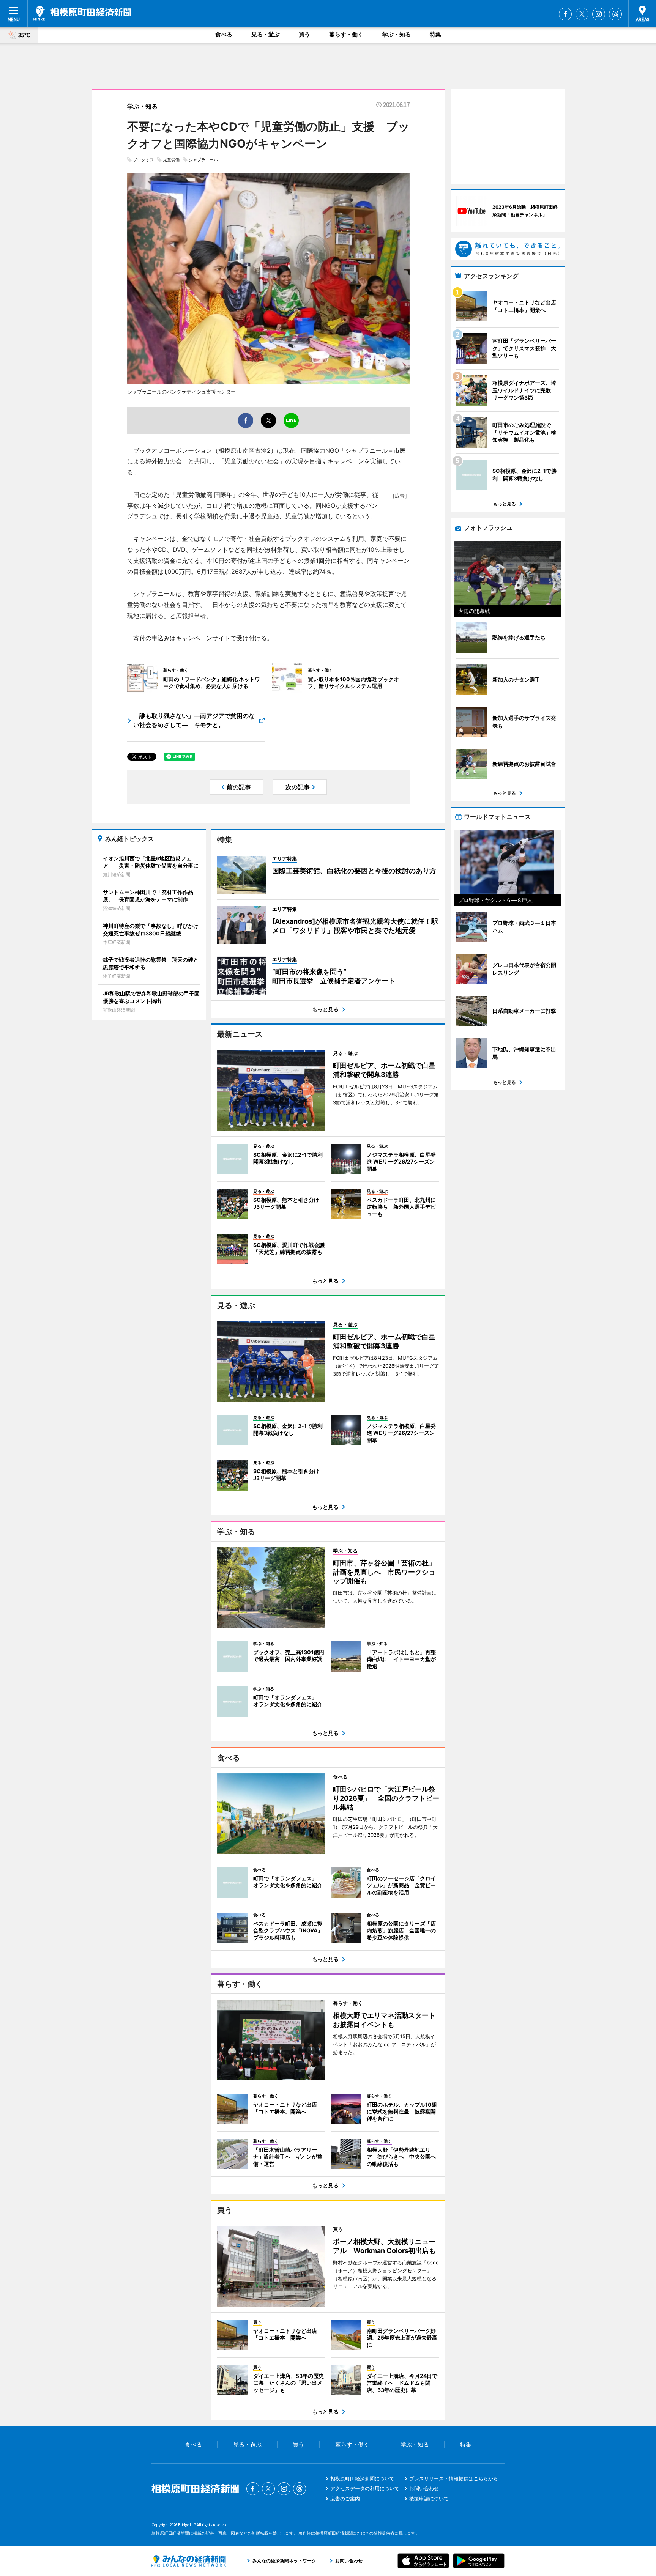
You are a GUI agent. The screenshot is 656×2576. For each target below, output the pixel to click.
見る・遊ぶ (266, 34)
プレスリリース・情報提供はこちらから (454, 2478)
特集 (435, 34)
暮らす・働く (346, 34)
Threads (615, 14)
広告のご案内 (345, 2499)
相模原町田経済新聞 (82, 13)
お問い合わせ (424, 2488)
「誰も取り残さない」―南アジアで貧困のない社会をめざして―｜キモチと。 (194, 720)
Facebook (565, 14)
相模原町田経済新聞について (362, 2478)
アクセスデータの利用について (365, 2488)
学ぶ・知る (397, 34)
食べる (224, 34)
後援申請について (429, 2499)
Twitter (582, 14)
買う (304, 34)
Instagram (599, 14)
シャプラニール (203, 160)
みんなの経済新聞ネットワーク (189, 2561)
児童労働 (171, 160)
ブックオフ (143, 160)
